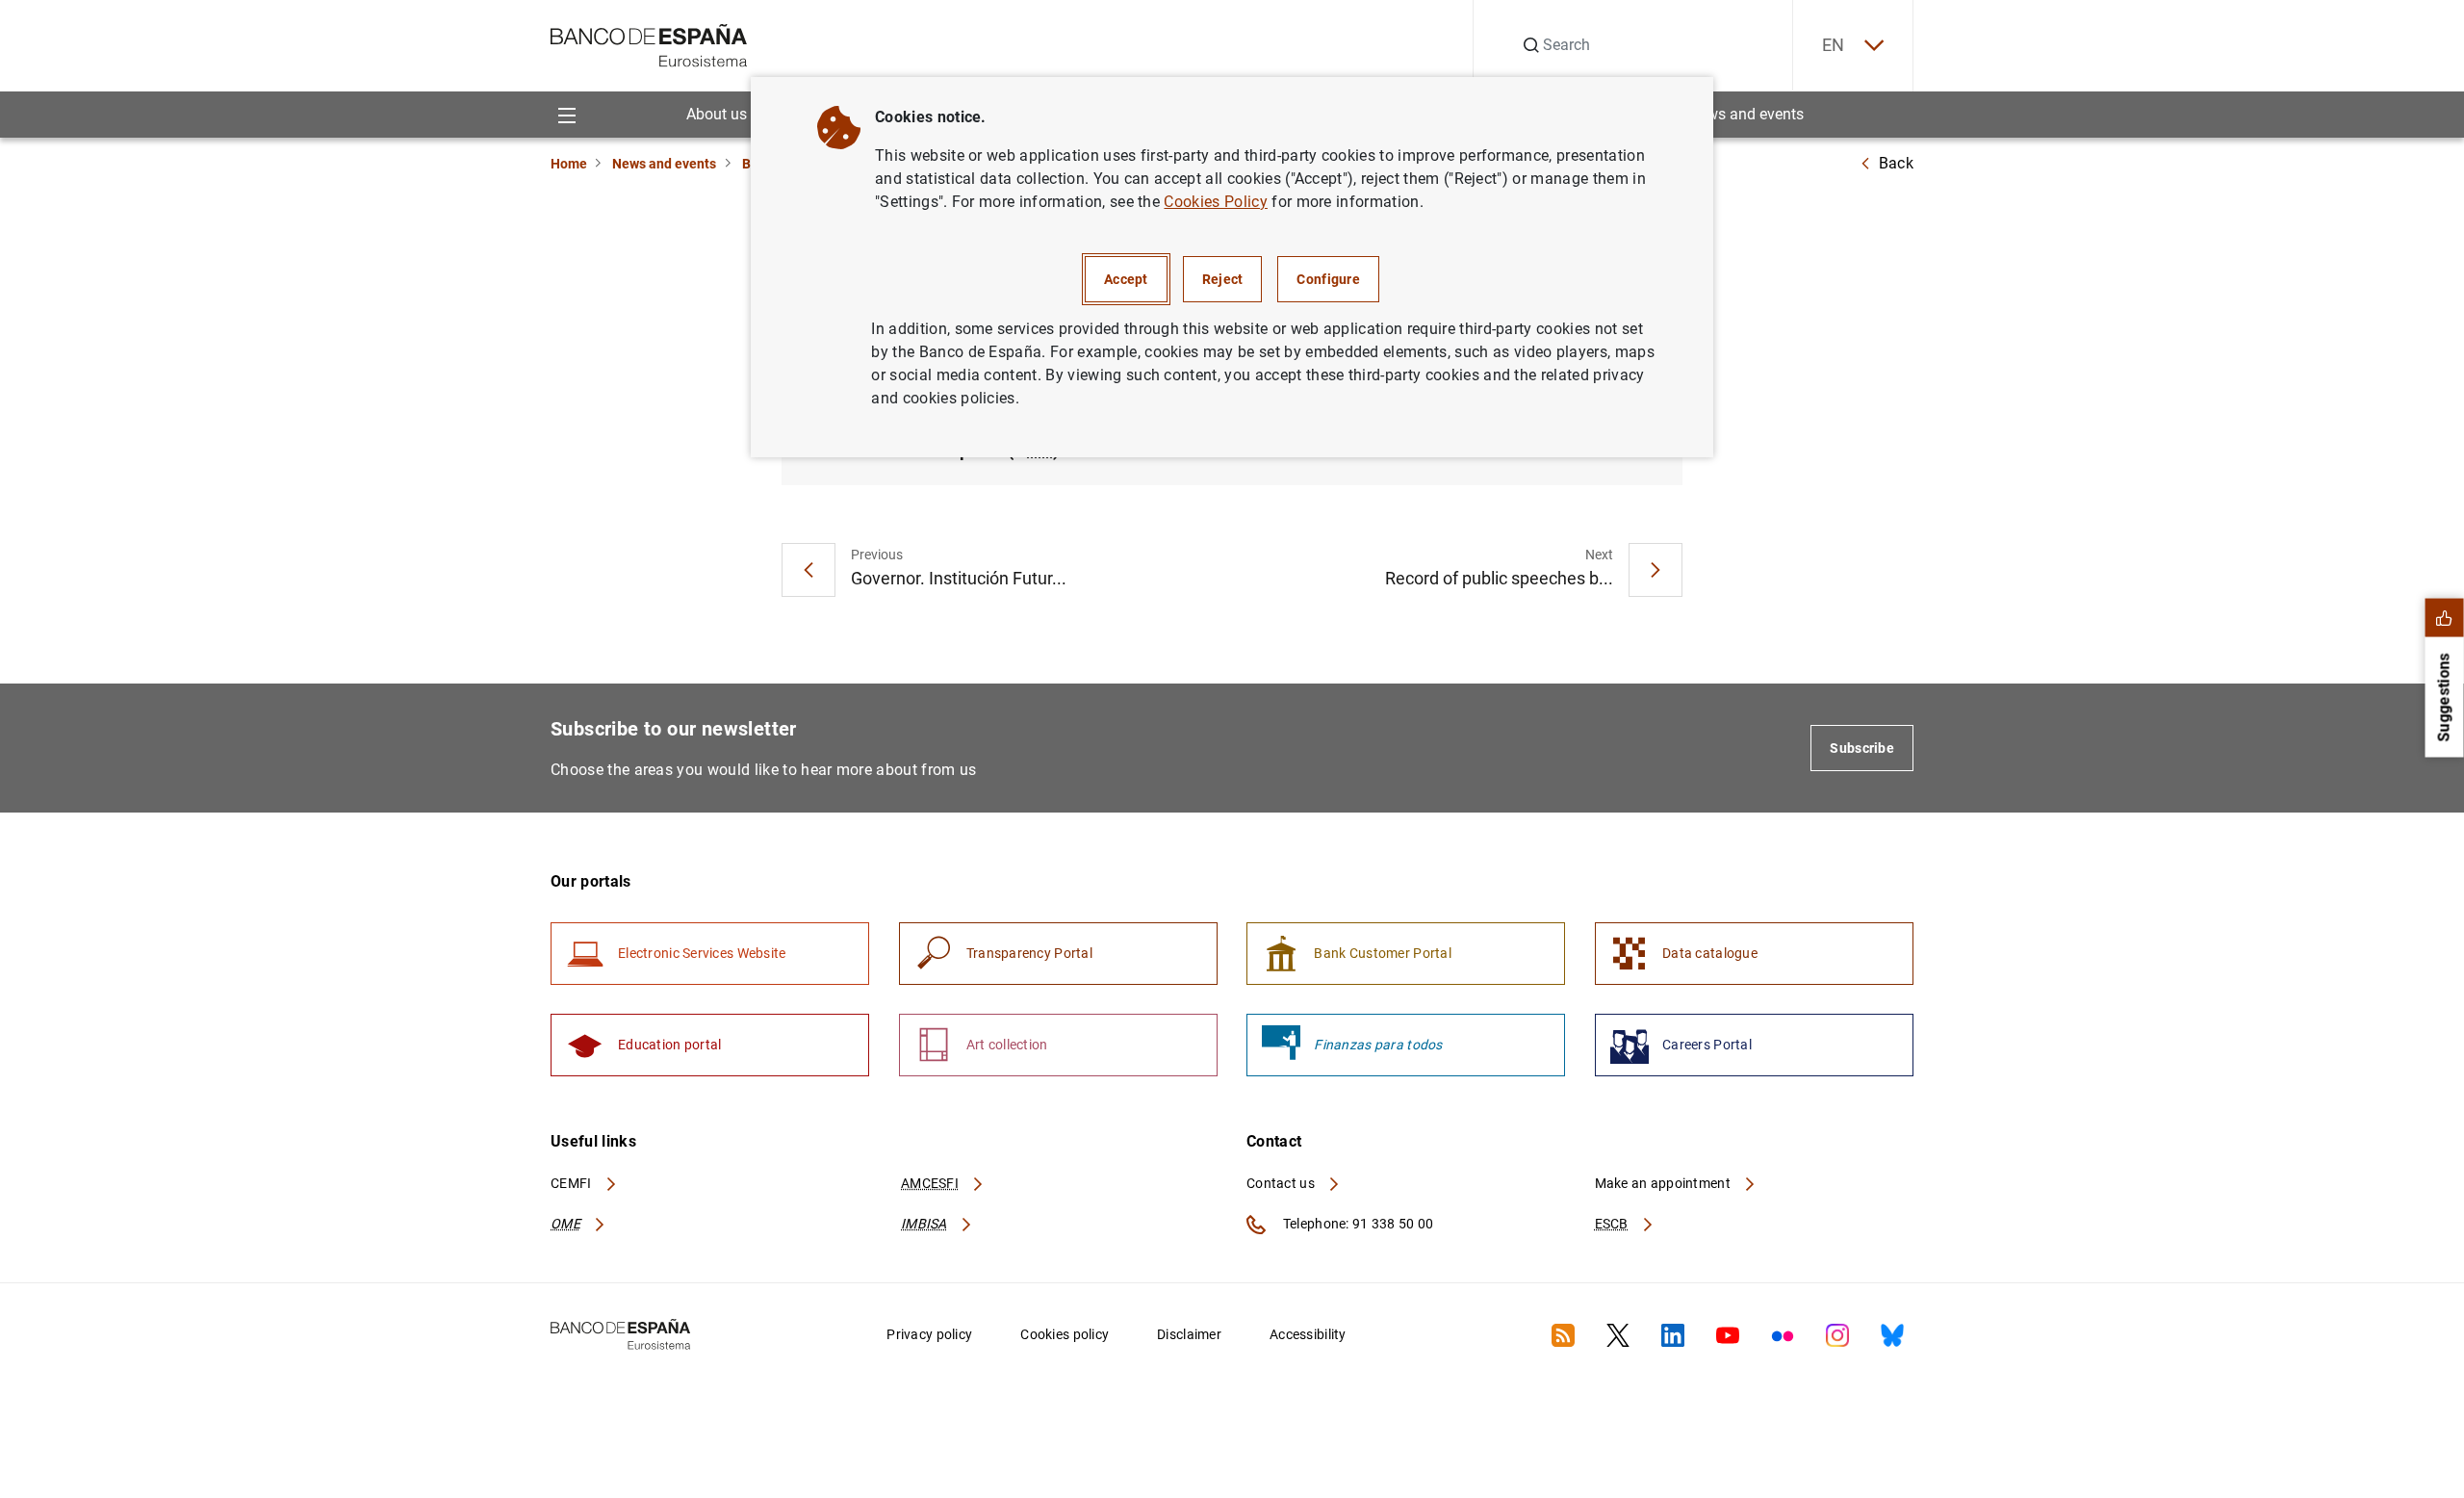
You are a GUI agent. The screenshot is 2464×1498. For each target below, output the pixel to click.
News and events (1746, 114)
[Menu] (566, 114)
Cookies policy (1065, 1334)
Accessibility (1308, 1334)
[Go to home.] (649, 44)
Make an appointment (1665, 1183)
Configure (1328, 279)
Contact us (1282, 1183)
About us (717, 114)
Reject (1223, 279)
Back (1896, 163)
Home (569, 164)
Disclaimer (1189, 1334)
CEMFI (573, 1183)
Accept (1126, 279)
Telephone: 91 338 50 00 (1357, 1224)
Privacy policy (929, 1334)
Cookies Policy (1215, 202)
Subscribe (1862, 748)
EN (1834, 45)
